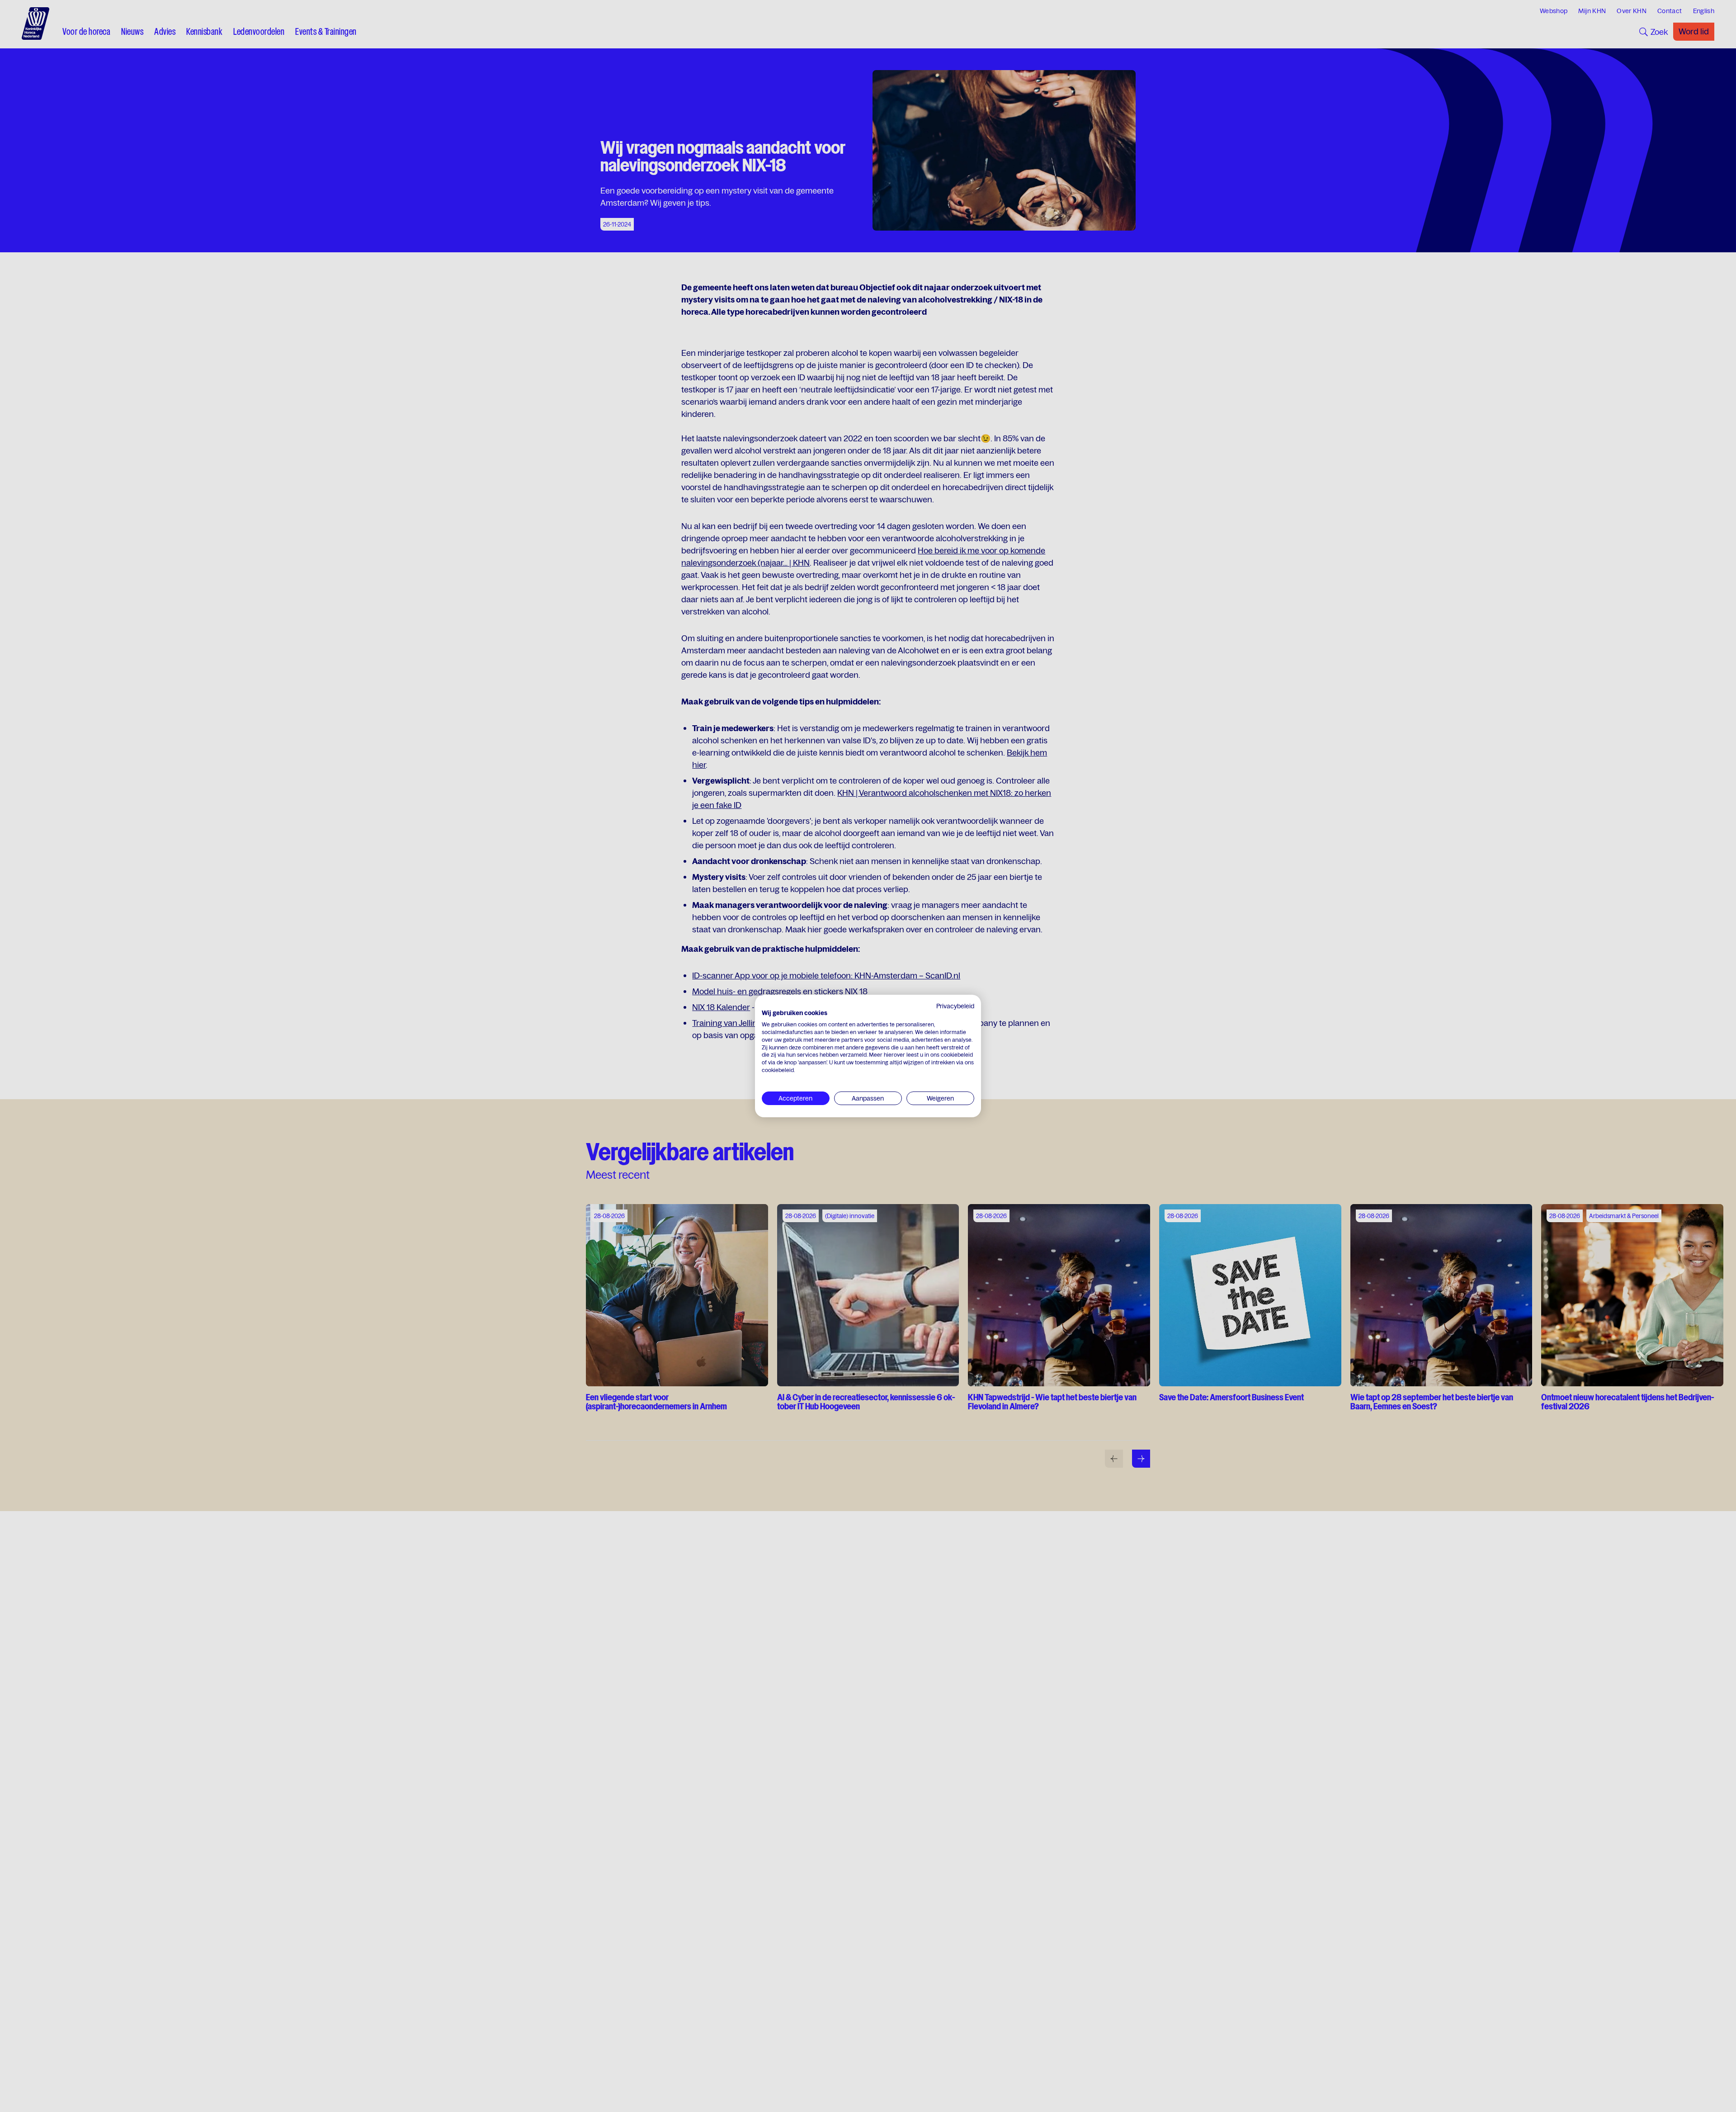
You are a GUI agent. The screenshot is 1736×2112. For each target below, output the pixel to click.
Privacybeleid (955, 1006)
